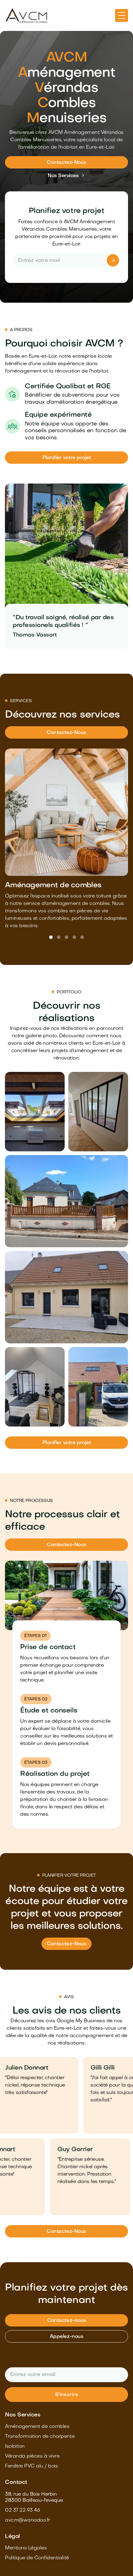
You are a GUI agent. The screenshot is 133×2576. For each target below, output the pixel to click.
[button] (122, 15)
